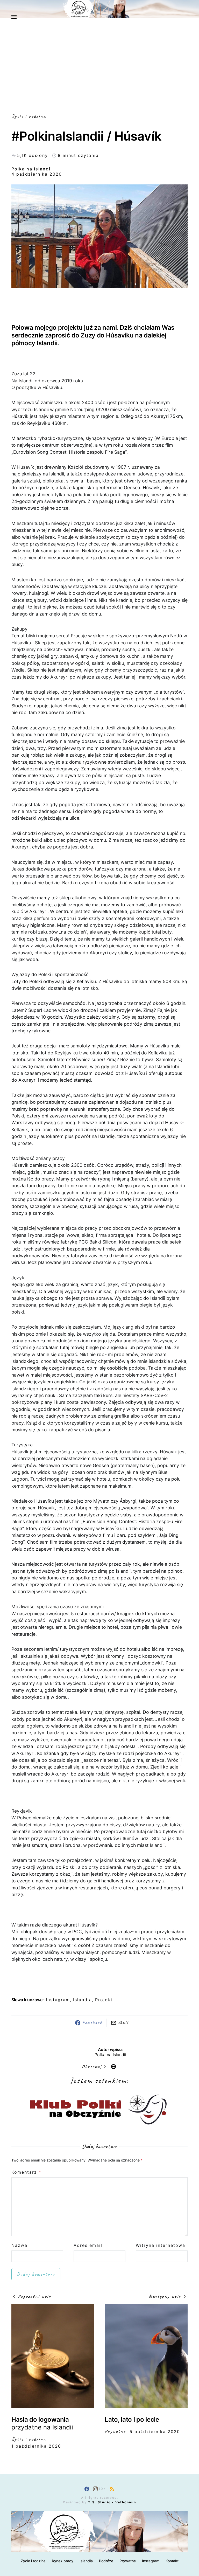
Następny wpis (165, 2296)
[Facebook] (87, 2489)
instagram (58, 2000)
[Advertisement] (99, 74)
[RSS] (112, 2489)
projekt (104, 2000)
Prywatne (115, 2431)
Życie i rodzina (29, 116)
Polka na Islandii (32, 169)
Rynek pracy (63, 2561)
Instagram (151, 2561)
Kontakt (172, 2561)
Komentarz (26, 2172)
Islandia (83, 2000)
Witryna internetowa (161, 2245)
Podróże (106, 2561)
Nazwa (19, 2245)
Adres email (88, 2245)
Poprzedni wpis (34, 2296)
